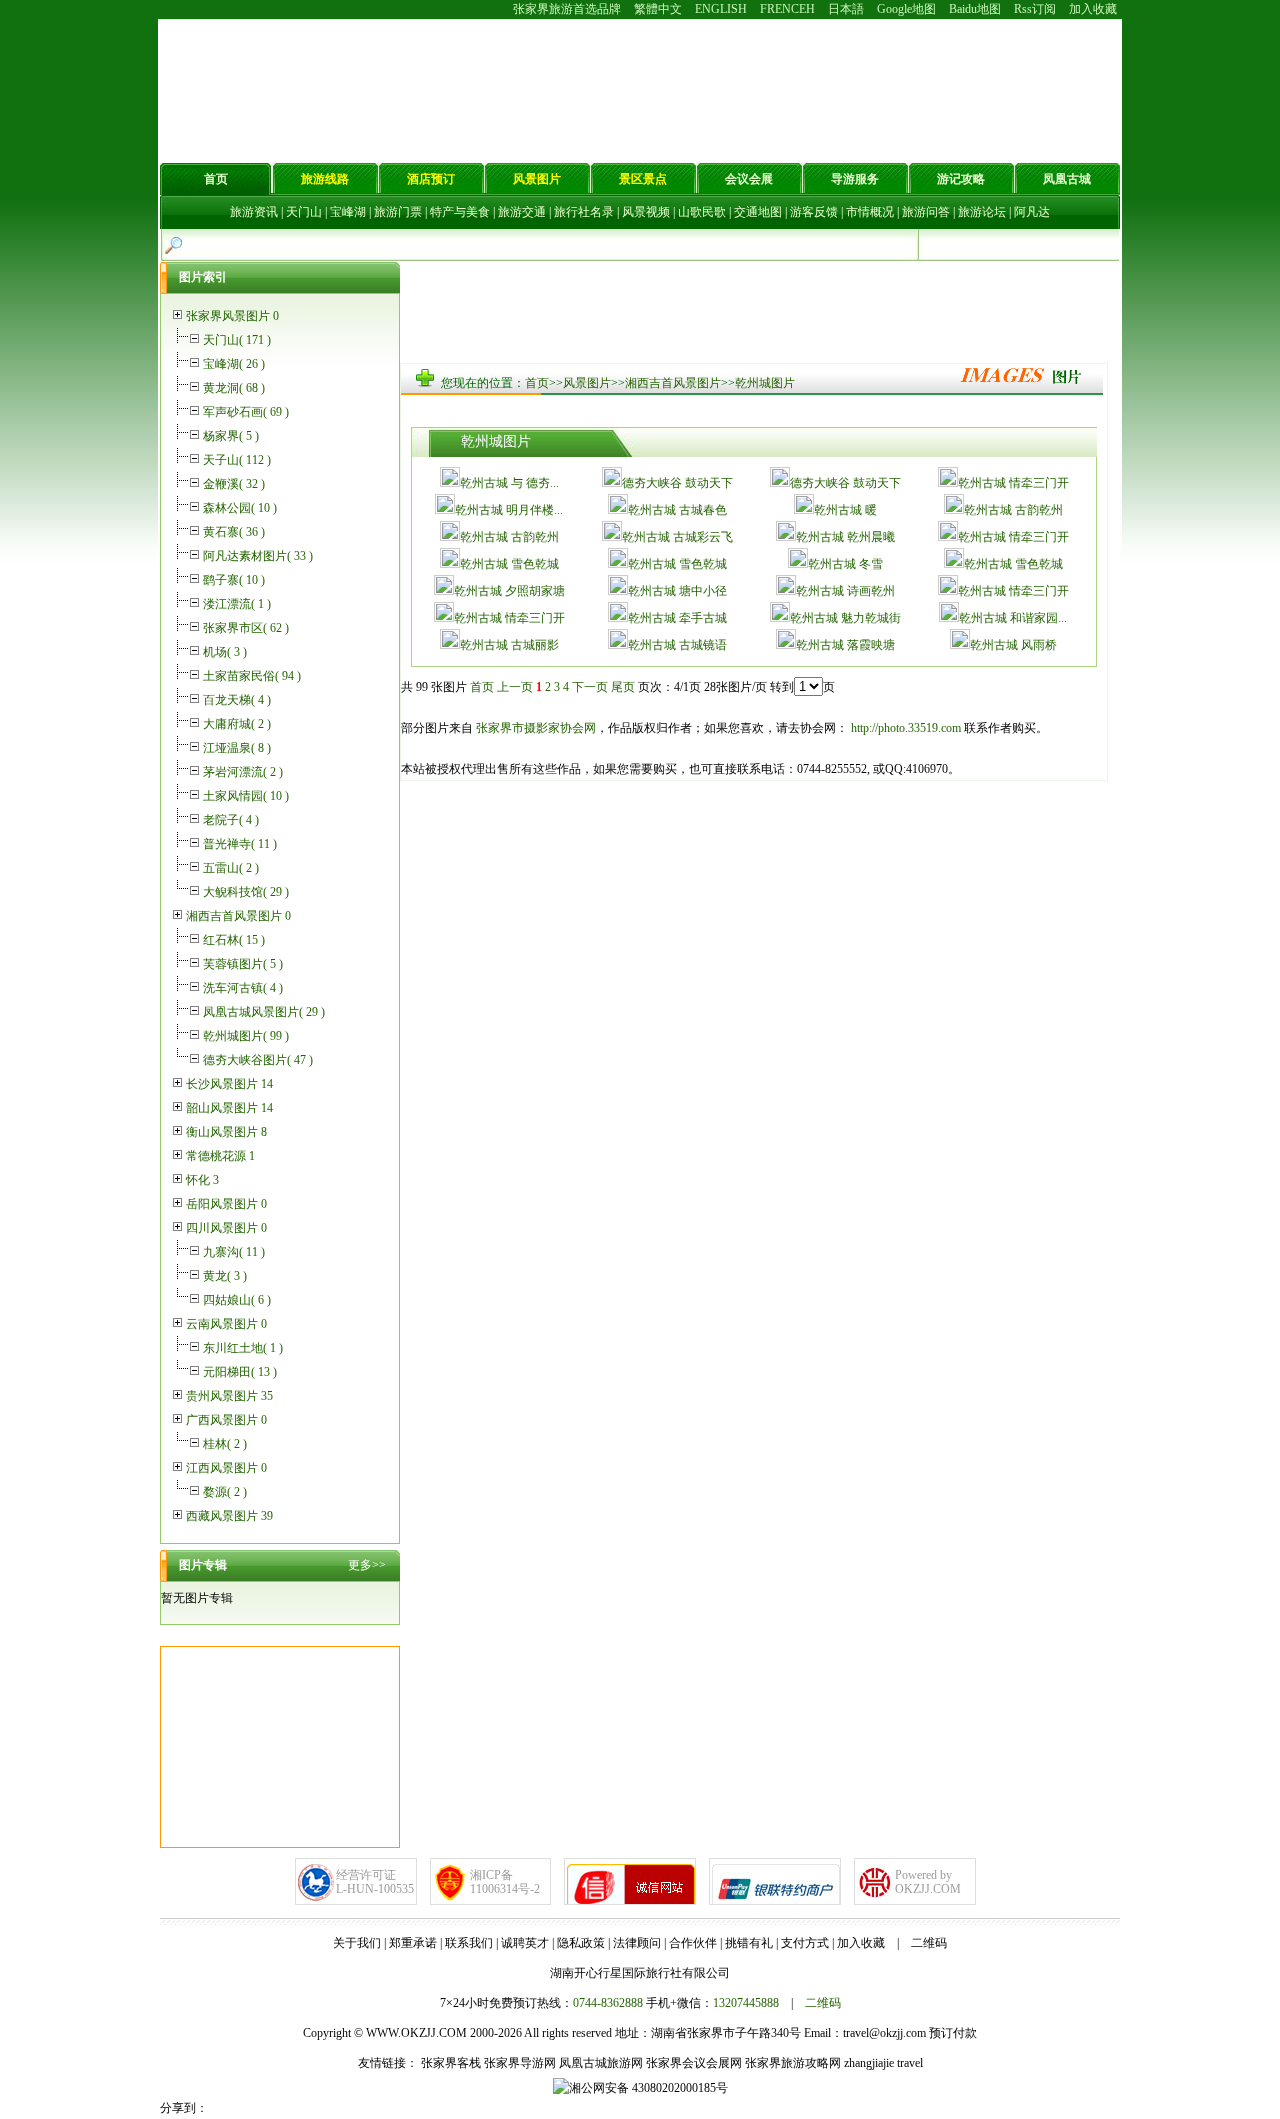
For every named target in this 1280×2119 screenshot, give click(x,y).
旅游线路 (325, 179)
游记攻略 (961, 179)
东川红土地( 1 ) (243, 1348)
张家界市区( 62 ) (246, 628)
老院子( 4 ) (231, 820)
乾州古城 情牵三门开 (1013, 483)
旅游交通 (522, 212)
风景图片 (537, 179)
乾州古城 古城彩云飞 (677, 537)
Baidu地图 (975, 9)
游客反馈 (814, 212)
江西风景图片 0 (226, 1468)
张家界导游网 (520, 2063)
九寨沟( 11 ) (234, 1252)
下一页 (590, 687)
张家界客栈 (451, 2063)
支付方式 (805, 1943)
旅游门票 (398, 212)
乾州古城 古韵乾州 (1013, 510)
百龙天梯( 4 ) (237, 700)
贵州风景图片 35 (229, 1396)
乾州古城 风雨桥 (1013, 645)
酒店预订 (431, 179)
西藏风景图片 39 (229, 1516)
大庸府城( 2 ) (237, 724)
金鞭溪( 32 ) (234, 484)
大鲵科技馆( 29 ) (246, 892)
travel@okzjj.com (884, 2033)
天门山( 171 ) (237, 340)
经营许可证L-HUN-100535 (375, 1882)
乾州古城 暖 (845, 510)
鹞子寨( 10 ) (234, 580)
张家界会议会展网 (694, 2063)
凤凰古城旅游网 (601, 2063)
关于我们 (357, 1943)
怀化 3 (202, 1180)
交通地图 (758, 212)
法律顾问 (637, 1943)
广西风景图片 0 (226, 1420)
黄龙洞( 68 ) (234, 388)
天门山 (304, 212)
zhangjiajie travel (883, 2063)
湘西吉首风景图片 (673, 383)
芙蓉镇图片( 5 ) (243, 964)
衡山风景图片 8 (226, 1132)
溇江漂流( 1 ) (237, 604)
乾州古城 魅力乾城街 (845, 618)
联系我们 (469, 1943)
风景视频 (646, 212)
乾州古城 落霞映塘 (845, 645)
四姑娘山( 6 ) (237, 1300)
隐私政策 (581, 1943)
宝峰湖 (348, 212)
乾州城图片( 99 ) (246, 1036)
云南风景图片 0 (226, 1324)
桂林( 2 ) (225, 1444)
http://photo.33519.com (904, 728)
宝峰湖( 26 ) (234, 364)
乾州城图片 (765, 383)
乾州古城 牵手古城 (677, 618)
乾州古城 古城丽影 (509, 645)
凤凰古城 (1067, 179)
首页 (216, 179)
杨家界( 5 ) (231, 436)
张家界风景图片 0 (232, 316)
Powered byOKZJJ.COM (928, 1882)
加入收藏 (1093, 9)
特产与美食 (460, 212)
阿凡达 (1032, 212)
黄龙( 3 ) (225, 1276)
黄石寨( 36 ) (234, 532)
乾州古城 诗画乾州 (845, 591)
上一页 (515, 687)
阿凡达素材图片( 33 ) (258, 556)
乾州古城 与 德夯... (509, 483)
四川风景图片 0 (226, 1228)
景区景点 (643, 179)
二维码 (929, 1943)
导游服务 (855, 179)
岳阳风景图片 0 (226, 1204)
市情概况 (870, 212)
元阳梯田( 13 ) (240, 1372)
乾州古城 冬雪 (845, 564)
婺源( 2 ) (225, 1492)
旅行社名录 (584, 212)
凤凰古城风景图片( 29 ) (264, 1012)
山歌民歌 (702, 212)
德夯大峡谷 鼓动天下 (677, 483)
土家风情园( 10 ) (246, 796)
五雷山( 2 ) (231, 868)
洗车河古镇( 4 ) (243, 988)
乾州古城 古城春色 (677, 510)
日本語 (846, 9)
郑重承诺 (413, 1943)
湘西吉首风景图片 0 (238, 916)
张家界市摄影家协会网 (534, 728)
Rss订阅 (1035, 9)
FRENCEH (787, 9)
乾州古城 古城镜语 (677, 645)
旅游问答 (926, 212)
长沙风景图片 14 (229, 1084)
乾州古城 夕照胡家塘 (509, 591)
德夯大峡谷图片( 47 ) (258, 1060)
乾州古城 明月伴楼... (509, 510)
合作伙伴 (693, 1943)
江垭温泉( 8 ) (237, 748)
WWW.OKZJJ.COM (416, 2033)
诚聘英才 (525, 1943)
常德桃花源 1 (220, 1156)
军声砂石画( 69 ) (246, 412)
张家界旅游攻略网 (793, 2063)
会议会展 (749, 179)
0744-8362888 (608, 2003)
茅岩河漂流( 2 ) (243, 772)
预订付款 (953, 2033)
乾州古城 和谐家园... (1013, 618)
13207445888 (746, 2003)
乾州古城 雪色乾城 (509, 564)
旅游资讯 (254, 212)
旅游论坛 (982, 212)
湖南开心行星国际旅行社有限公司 (640, 1973)
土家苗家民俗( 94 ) (252, 676)
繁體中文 (658, 9)
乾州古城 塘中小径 (677, 591)
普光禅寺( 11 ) (240, 844)
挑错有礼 (749, 1943)
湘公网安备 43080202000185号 (648, 2088)
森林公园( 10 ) (240, 508)
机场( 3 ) (225, 652)
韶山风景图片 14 (229, 1108)
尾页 (623, 687)
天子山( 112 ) (237, 460)
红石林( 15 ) (234, 940)
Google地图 (906, 9)
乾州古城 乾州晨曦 (845, 537)
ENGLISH (721, 9)
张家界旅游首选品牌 (567, 9)
